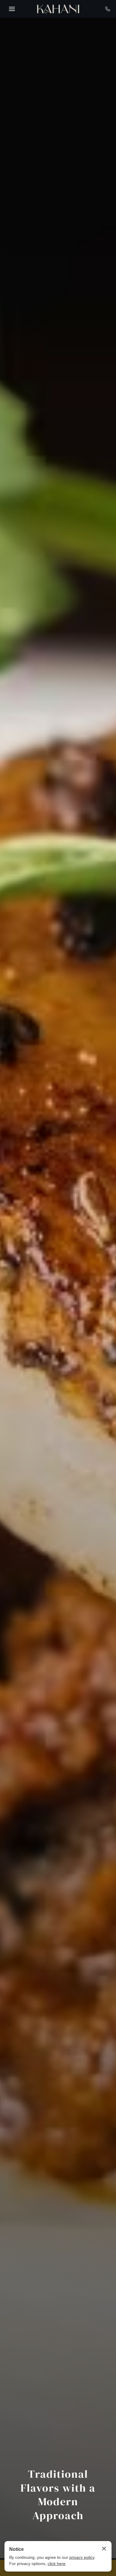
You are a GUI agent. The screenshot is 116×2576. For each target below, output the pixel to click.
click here (57, 2564)
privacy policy (82, 2557)
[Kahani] (58, 9)
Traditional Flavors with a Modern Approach (58, 2495)
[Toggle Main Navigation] (12, 9)
